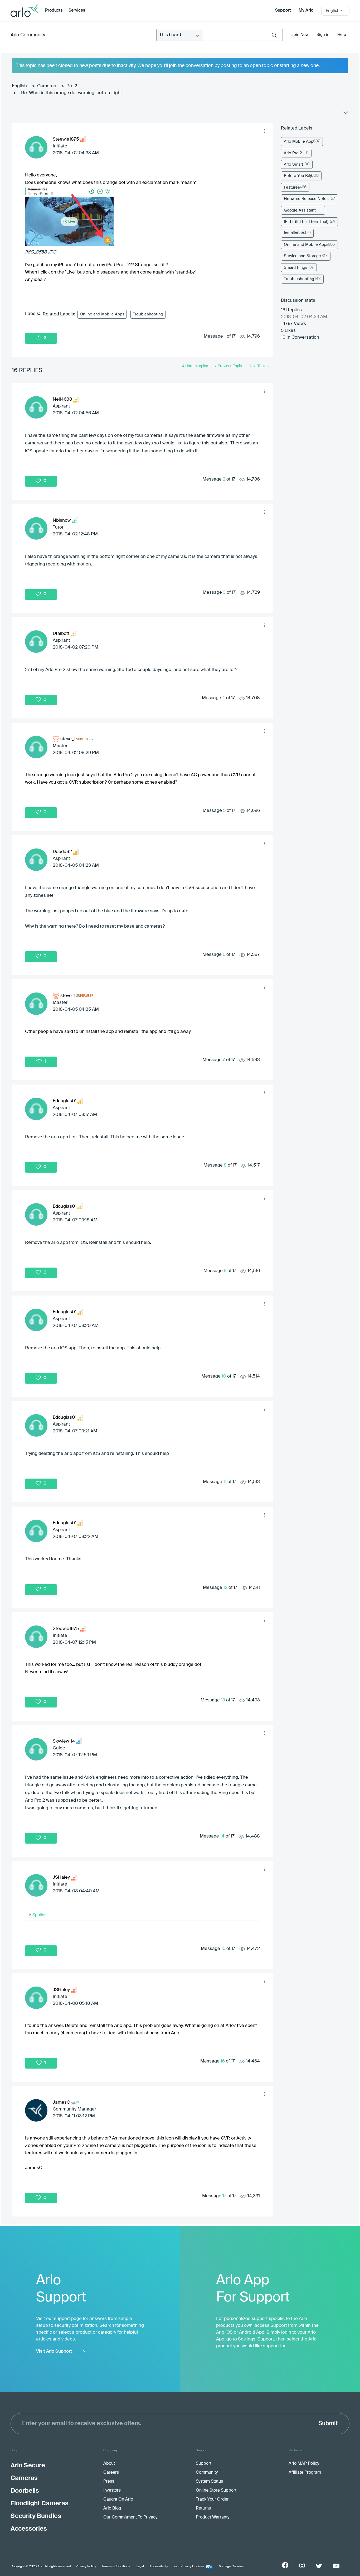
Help (342, 35)
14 (222, 1836)
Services (77, 11)
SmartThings (296, 268)
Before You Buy (298, 176)
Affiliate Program (305, 2473)
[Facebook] (285, 2565)
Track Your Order (212, 2500)
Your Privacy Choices (189, 2567)
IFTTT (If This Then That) (306, 222)
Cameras (47, 86)
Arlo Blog (112, 2508)
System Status (209, 2482)
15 (223, 1949)
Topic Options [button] (345, 114)
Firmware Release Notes (306, 199)
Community (207, 2473)
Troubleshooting (148, 314)
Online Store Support (216, 2491)
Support (283, 11)
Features (292, 187)
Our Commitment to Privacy (130, 2517)
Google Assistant (300, 210)
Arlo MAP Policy (304, 2464)
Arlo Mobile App (299, 141)
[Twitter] (319, 2566)
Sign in (323, 35)
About (109, 2464)
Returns (203, 2508)
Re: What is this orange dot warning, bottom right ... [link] (74, 93)
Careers (111, 2473)
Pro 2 (72, 86)
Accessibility (159, 2567)
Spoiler (39, 1915)
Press (109, 2482)
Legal (140, 2567)
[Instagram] (302, 2566)
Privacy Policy (86, 2567)
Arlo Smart (293, 164)
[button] (265, 131)
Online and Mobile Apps (102, 314)
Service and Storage (302, 256)
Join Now (300, 35)
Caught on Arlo (118, 2500)
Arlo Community (28, 35)
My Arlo (306, 11)
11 (225, 1482)
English (19, 86)
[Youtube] (336, 2566)
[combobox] (243, 35)
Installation (294, 233)
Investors (112, 2491)
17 (224, 2196)
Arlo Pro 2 (293, 153)
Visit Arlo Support (54, 2351)
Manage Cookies (231, 2567)
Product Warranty (213, 2517)
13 (223, 1700)
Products (54, 11)
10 (224, 1376)
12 (225, 1588)
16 (223, 2061)
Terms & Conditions (116, 2567)
